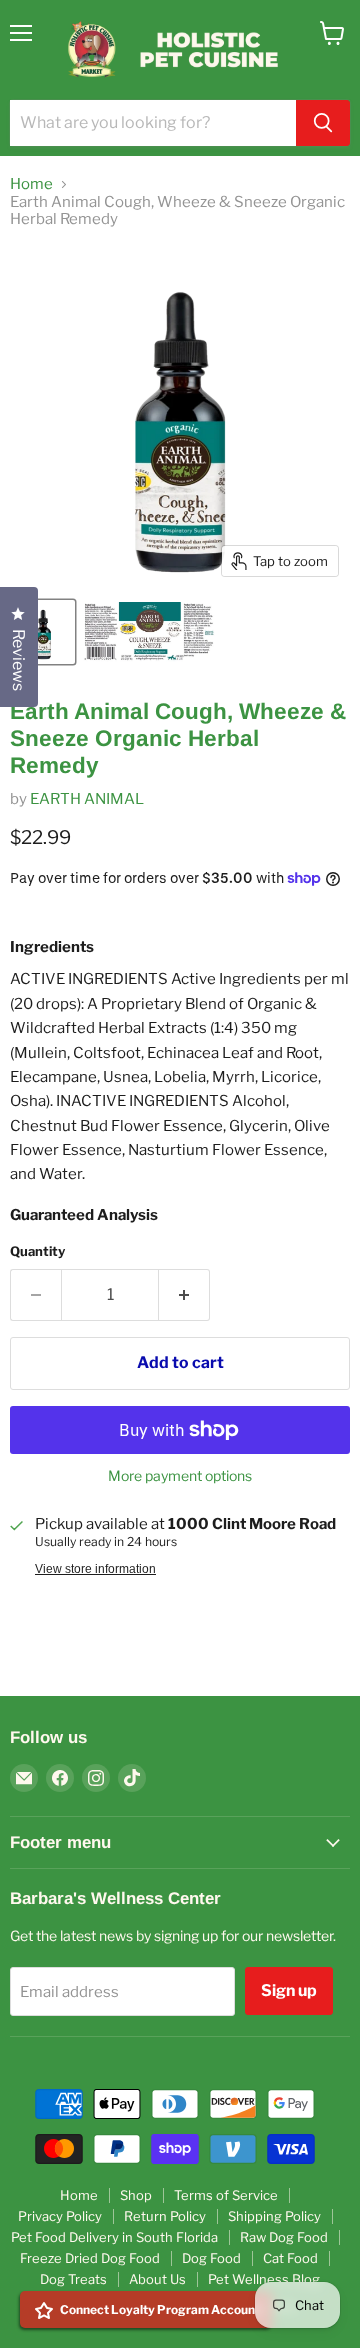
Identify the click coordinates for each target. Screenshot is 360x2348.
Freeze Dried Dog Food (90, 2258)
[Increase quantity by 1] (184, 1295)
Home (31, 184)
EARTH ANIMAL (87, 799)
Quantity (37, 1251)
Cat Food (290, 2258)
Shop (136, 2195)
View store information (95, 1569)
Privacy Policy (60, 2216)
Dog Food (211, 2258)
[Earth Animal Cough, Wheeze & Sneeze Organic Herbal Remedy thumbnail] (43, 632)
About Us (157, 2279)
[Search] (323, 123)
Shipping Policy (274, 2216)
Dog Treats (73, 2279)
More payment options (180, 1476)
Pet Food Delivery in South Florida (114, 2237)
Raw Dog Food (284, 2237)
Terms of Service (226, 2195)
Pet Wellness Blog (264, 2279)
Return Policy (165, 2216)
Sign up (289, 1990)
